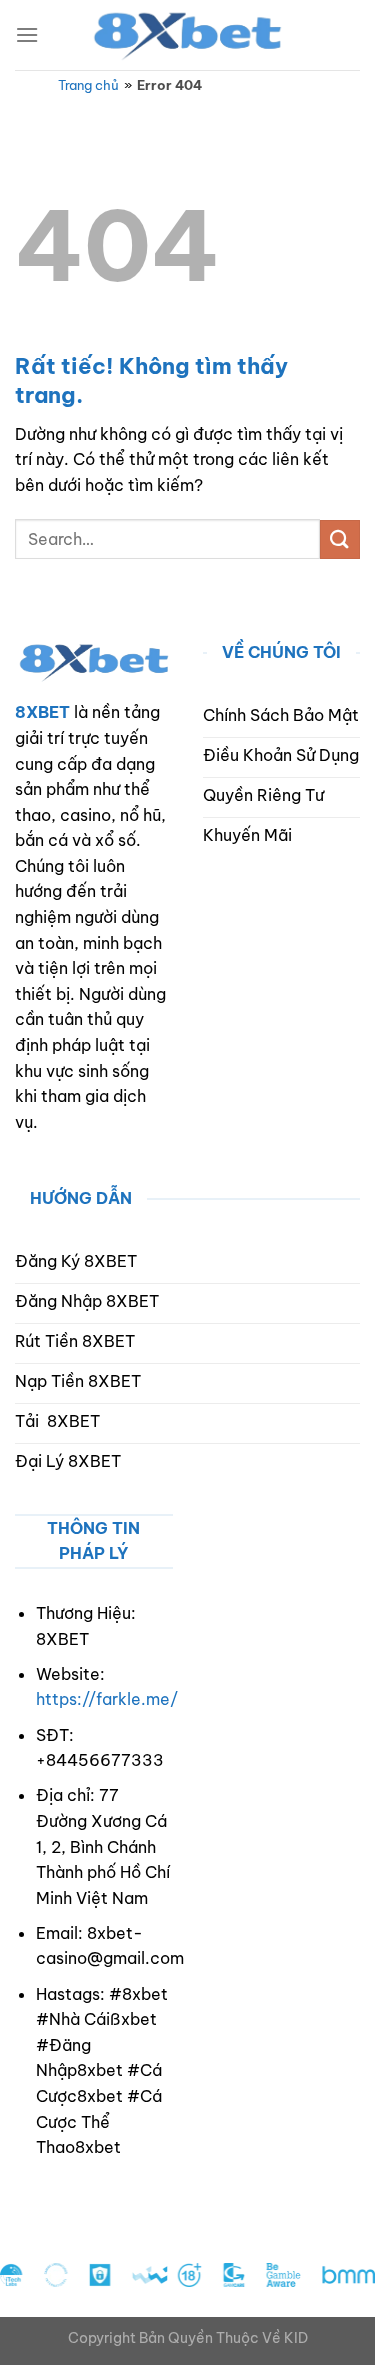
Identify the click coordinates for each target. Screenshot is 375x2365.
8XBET (42, 712)
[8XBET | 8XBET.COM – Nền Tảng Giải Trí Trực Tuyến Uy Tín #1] (188, 35)
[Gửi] (340, 539)
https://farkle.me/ (107, 1699)
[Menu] (27, 34)
